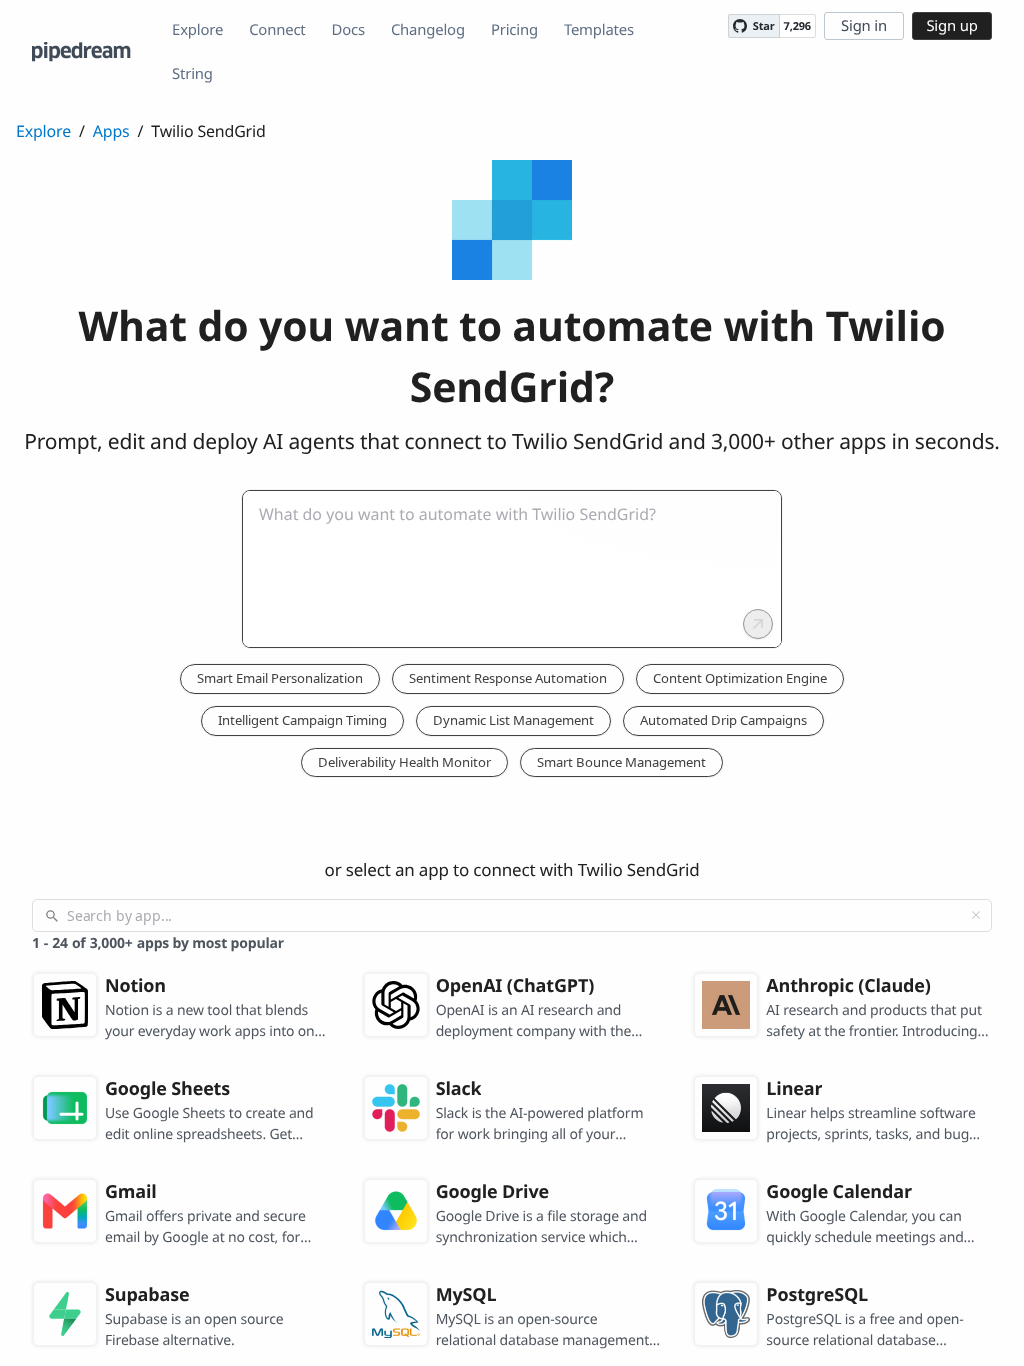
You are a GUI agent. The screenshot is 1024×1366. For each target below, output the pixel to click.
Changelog (428, 30)
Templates (599, 30)
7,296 (797, 26)
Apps (111, 131)
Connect (277, 30)
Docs (348, 30)
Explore (197, 30)
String (192, 74)
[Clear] (976, 915)
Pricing (514, 30)
